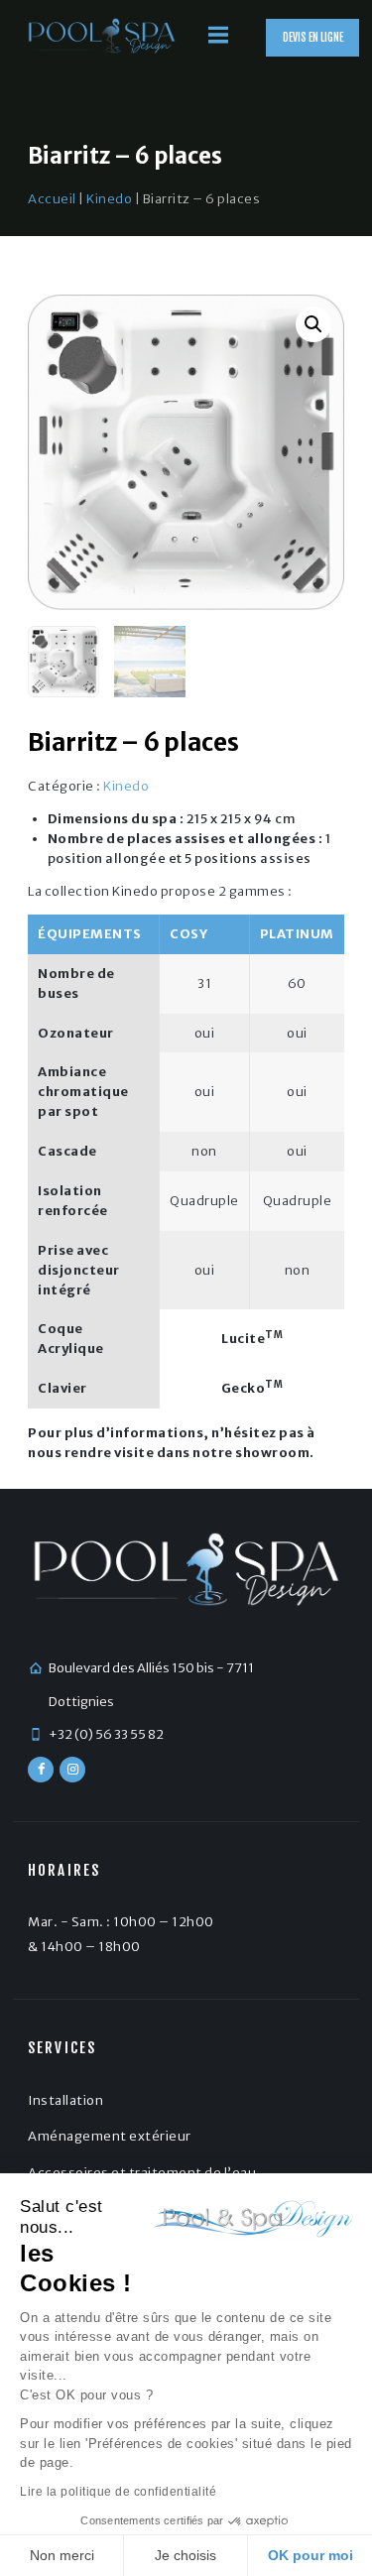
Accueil (52, 199)
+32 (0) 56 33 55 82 (106, 1734)
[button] (313, 324)
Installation (65, 2100)
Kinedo (109, 199)
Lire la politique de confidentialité (118, 2492)
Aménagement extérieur (110, 2136)
